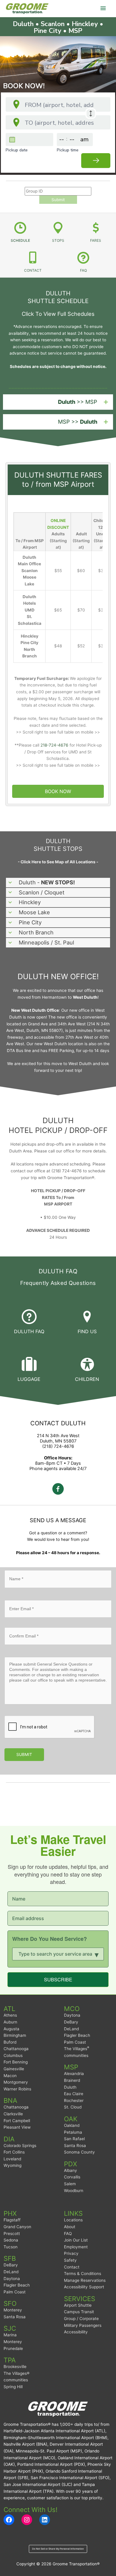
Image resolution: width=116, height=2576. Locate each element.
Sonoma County (79, 2152)
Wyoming (12, 2165)
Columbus (13, 2055)
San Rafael (74, 2139)
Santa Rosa (75, 2146)
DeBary (71, 2022)
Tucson (11, 2247)
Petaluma (73, 2132)
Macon (10, 2076)
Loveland (12, 2159)
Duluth (70, 2087)
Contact (72, 2267)
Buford (10, 2042)
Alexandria (74, 2074)
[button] (58, 402)
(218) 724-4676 (58, 1446)
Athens (10, 2015)
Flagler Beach (77, 2035)
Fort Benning (16, 2062)
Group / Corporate (81, 2319)
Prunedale (13, 2348)
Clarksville (13, 2114)
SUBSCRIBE (58, 1979)
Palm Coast (75, 2042)
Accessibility (76, 2332)
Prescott (12, 2234)
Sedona (11, 2240)
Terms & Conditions (83, 2274)
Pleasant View (17, 2127)
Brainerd (72, 2080)
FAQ (68, 2234)
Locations (73, 2220)
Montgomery (16, 2082)
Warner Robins (17, 2089)
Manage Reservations (85, 2280)
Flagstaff (12, 2220)
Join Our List (76, 2240)
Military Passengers (83, 2325)
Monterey (13, 2310)
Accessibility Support (84, 2287)
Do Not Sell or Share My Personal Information (58, 2549)
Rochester (74, 2100)
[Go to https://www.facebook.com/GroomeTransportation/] (58, 1490)
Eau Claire (74, 2094)
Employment (76, 2247)
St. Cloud (73, 2107)
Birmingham (15, 2035)
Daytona (72, 2015)
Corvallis (72, 2177)
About (70, 2227)
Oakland (72, 2125)
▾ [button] (97, 1954)
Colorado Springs (20, 2146)
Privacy (71, 2253)
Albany (70, 2170)
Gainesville (14, 2069)
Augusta (11, 2029)
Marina (10, 2335)
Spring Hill (13, 2387)
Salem (70, 2184)
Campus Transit (79, 2312)
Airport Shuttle (78, 2305)
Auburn (10, 2022)
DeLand (71, 2029)
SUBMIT (24, 1754)
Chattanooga (16, 2049)
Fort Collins (14, 2152)
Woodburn (74, 2191)
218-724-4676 (54, 745)
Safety (70, 2260)
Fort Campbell (17, 2121)
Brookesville (15, 2367)
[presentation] (50, 1727)
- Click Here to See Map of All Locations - (58, 862)
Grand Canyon (17, 2227)
